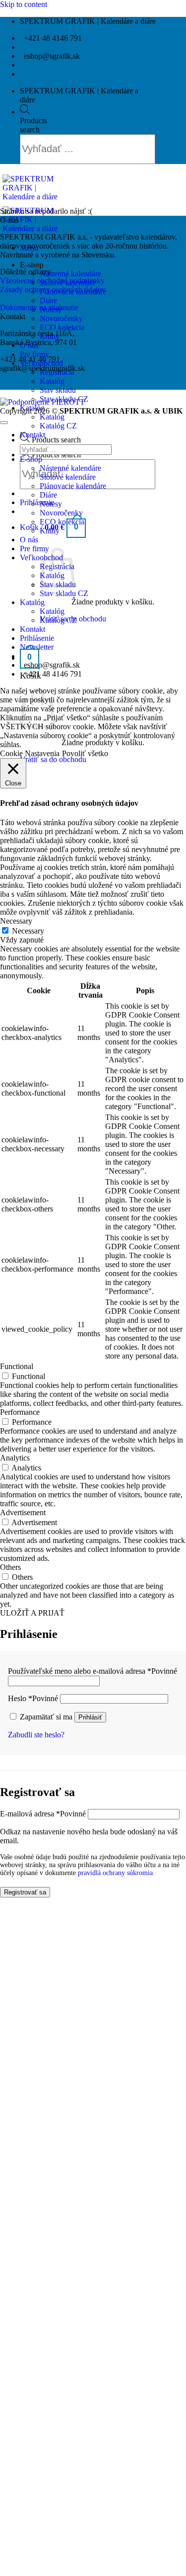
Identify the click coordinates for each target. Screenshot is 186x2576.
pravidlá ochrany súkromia (115, 1873)
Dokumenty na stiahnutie (39, 307)
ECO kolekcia (62, 327)
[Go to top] (4, 423)
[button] (37, 502)
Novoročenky (61, 318)
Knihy (50, 531)
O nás (29, 540)
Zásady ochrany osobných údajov (53, 290)
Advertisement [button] (23, 1512)
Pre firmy (34, 354)
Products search (33, 125)
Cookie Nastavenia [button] (30, 753)
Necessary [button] (16, 921)
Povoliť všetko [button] (85, 753)
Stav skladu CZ (64, 593)
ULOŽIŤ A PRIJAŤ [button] (32, 1613)
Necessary (28, 931)
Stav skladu (58, 390)
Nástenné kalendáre (70, 274)
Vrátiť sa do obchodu (53, 759)
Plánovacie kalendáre (73, 486)
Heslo (33, 1698)
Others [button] (10, 1567)
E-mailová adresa (43, 1814)
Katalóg (52, 381)
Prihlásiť (90, 1717)
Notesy (51, 504)
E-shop (32, 265)
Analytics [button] (15, 1458)
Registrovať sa (25, 1892)
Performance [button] (20, 1412)
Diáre (48, 301)
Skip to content (24, 4)
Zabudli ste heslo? (36, 1735)
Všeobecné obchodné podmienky (52, 281)
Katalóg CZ (58, 426)
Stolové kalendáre (68, 477)
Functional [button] (17, 1366)
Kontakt (32, 435)
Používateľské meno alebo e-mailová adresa (93, 1671)
